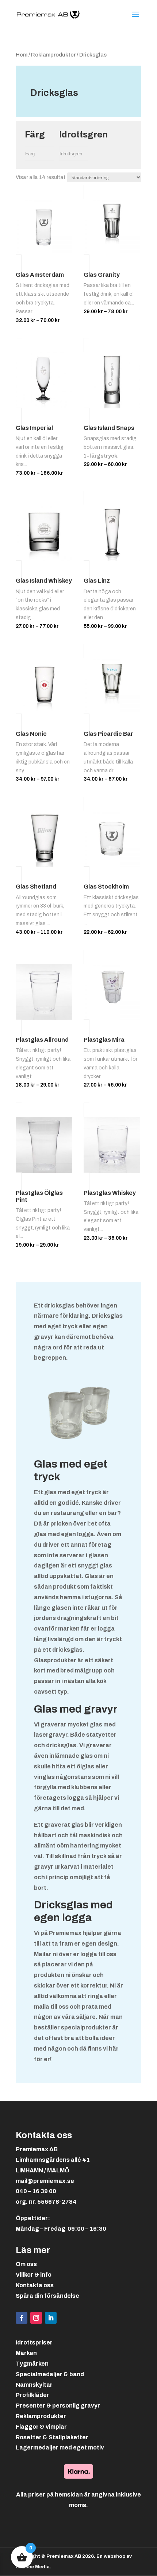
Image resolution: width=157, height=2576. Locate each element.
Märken (26, 2353)
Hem (22, 55)
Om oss (26, 2264)
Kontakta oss (35, 2285)
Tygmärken (32, 2364)
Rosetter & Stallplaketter (52, 2437)
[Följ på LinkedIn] (51, 2318)
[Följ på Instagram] (36, 2318)
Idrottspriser (34, 2342)
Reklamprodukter (53, 55)
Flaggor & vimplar (41, 2427)
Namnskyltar (34, 2385)
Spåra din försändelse (47, 2296)
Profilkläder (32, 2395)
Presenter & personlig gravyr (58, 2406)
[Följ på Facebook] (22, 2318)
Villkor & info (34, 2275)
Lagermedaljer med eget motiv (60, 2447)
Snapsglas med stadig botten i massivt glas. (112, 452)
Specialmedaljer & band (50, 2374)
